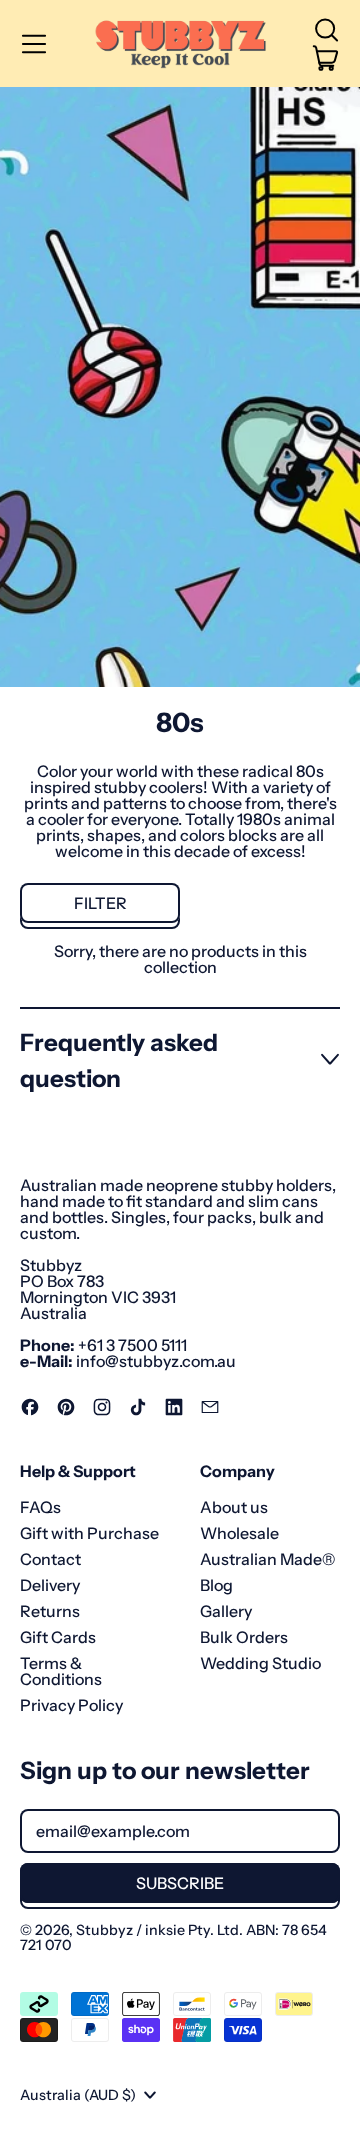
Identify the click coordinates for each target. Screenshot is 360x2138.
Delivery (50, 1585)
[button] (326, 30)
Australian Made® (267, 1559)
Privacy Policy (71, 1705)
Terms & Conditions (61, 1671)
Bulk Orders (244, 1637)
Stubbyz (104, 1930)
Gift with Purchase (89, 1533)
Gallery (226, 1611)
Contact (50, 1559)
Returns (50, 1611)
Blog (216, 1585)
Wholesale (239, 1533)
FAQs (40, 1507)
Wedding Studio (260, 1663)
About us (234, 1507)
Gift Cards (58, 1637)
